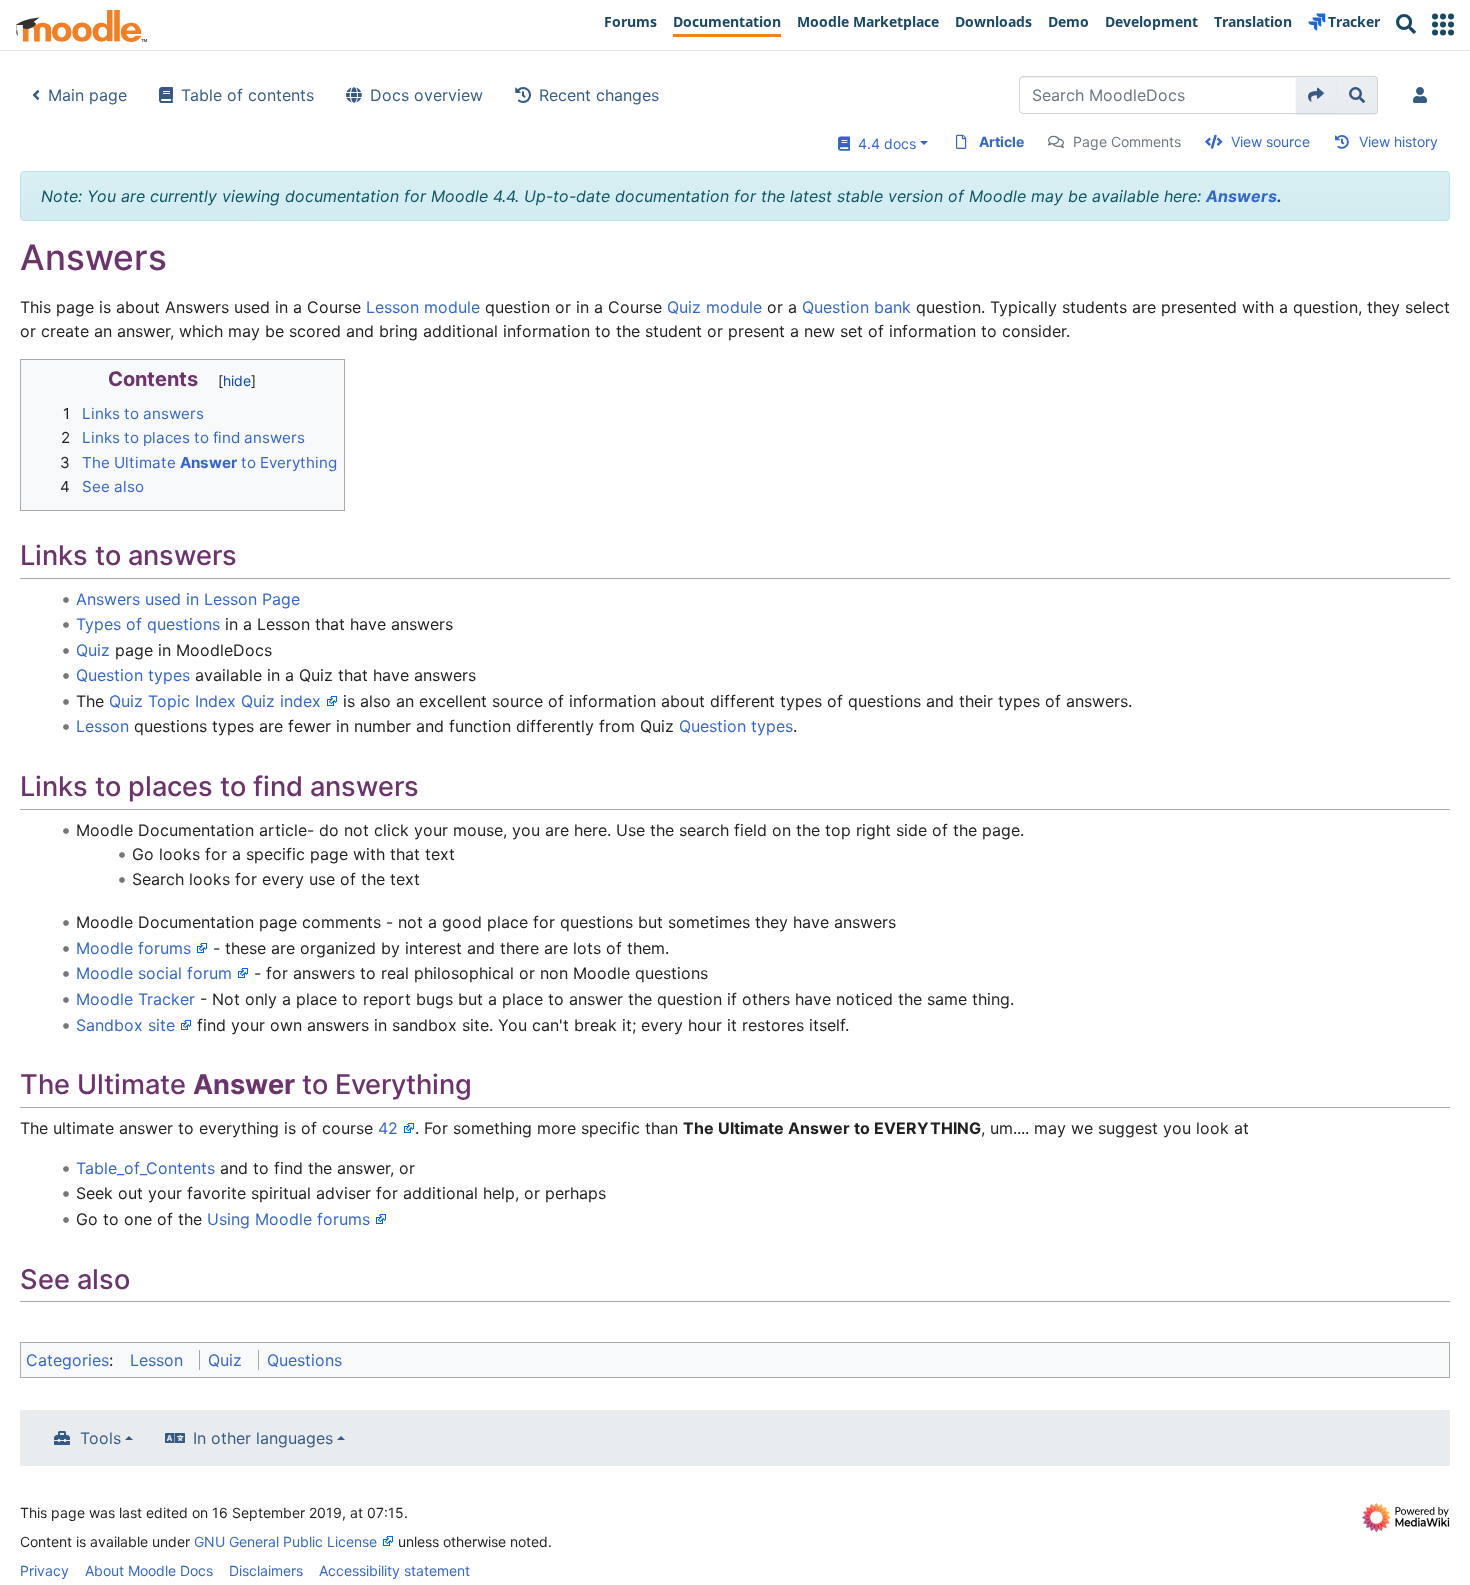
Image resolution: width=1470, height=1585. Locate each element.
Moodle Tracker (135, 999)
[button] (1443, 24)
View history (1398, 141)
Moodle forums (133, 948)
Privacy (44, 1570)
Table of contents (247, 95)
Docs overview (426, 95)
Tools (100, 1438)
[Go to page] (1316, 95)
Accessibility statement (394, 1570)
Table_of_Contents (145, 1168)
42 (388, 1128)
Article (1001, 141)
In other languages (263, 1438)
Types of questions (148, 624)
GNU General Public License (285, 1541)
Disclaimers (266, 1570)
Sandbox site (125, 1025)
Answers (1241, 196)
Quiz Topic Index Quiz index (215, 701)
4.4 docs (883, 143)
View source (1270, 141)
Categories (67, 1360)
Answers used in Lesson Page (188, 599)
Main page (87, 95)
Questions (304, 1360)
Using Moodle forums (288, 1219)
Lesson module (423, 307)
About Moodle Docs (149, 1570)
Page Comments (1127, 141)
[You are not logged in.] (1424, 95)
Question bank (856, 307)
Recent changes (599, 95)
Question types (133, 675)
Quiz (93, 650)
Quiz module (714, 307)
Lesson (102, 726)
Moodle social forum (154, 973)
